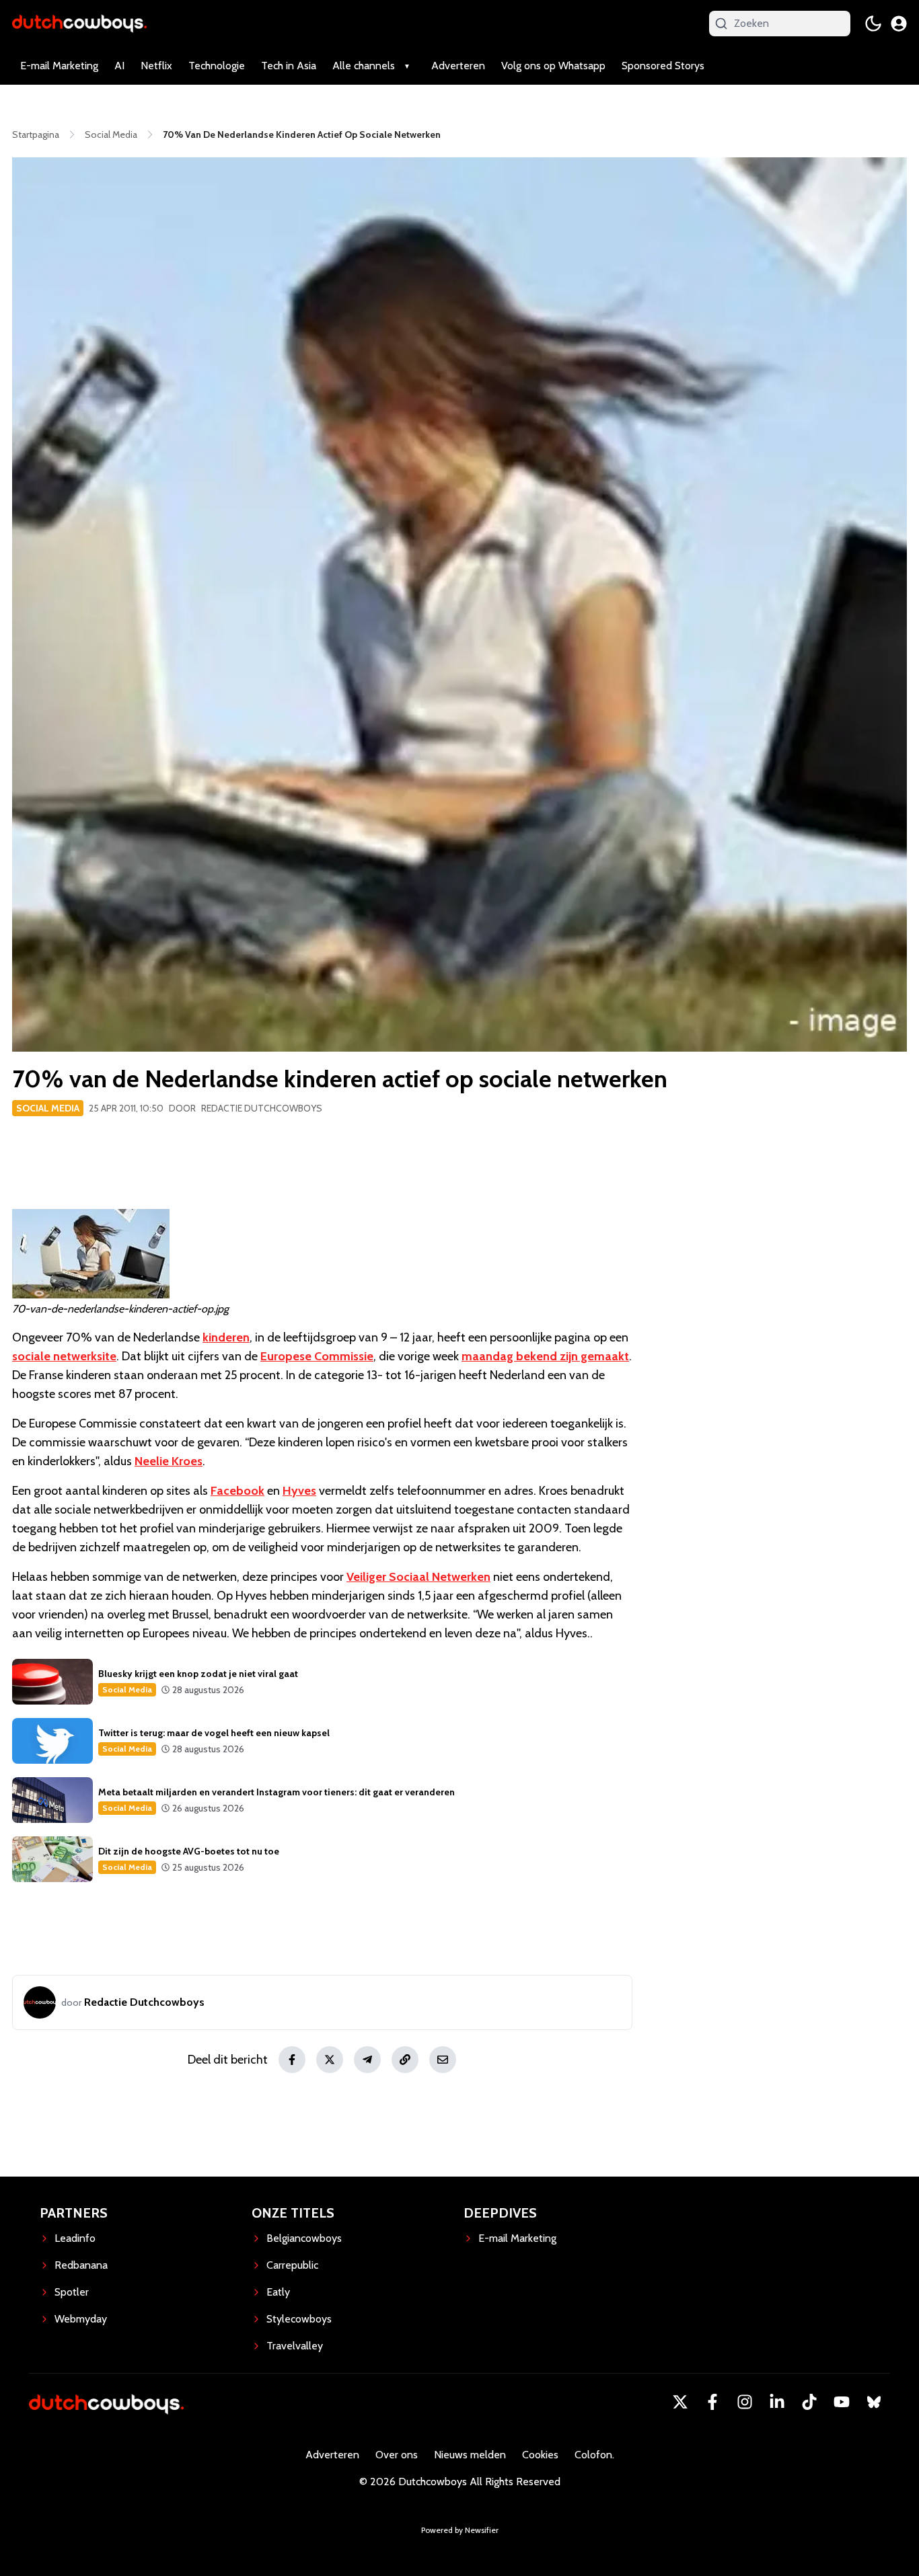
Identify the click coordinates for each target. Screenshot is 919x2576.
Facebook (237, 1491)
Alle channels (364, 66)
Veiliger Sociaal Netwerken (418, 1577)
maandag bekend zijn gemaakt (545, 1356)
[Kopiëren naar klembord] (405, 2060)
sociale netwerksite (64, 1356)
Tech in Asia (289, 66)
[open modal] (899, 24)
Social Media (48, 1108)
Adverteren (458, 66)
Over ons (397, 2455)
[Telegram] (367, 2060)
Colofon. (594, 2455)
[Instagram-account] (745, 2402)
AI (119, 66)
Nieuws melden (470, 2455)
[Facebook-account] (712, 2402)
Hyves (299, 1491)
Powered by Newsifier (460, 2530)
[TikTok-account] (809, 2402)
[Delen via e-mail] (443, 2060)
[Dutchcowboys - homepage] (79, 23)
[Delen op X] (330, 2060)
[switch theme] (873, 24)
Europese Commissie (317, 1356)
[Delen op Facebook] (292, 2060)
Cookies (540, 2455)
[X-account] (680, 2402)
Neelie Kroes (169, 1461)
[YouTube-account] (842, 2402)
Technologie (217, 66)
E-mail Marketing (59, 66)
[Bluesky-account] (874, 2402)
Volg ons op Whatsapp (553, 66)
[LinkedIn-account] (777, 2402)
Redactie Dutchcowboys (262, 1108)
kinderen (226, 1337)
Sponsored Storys (663, 66)
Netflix (156, 66)
